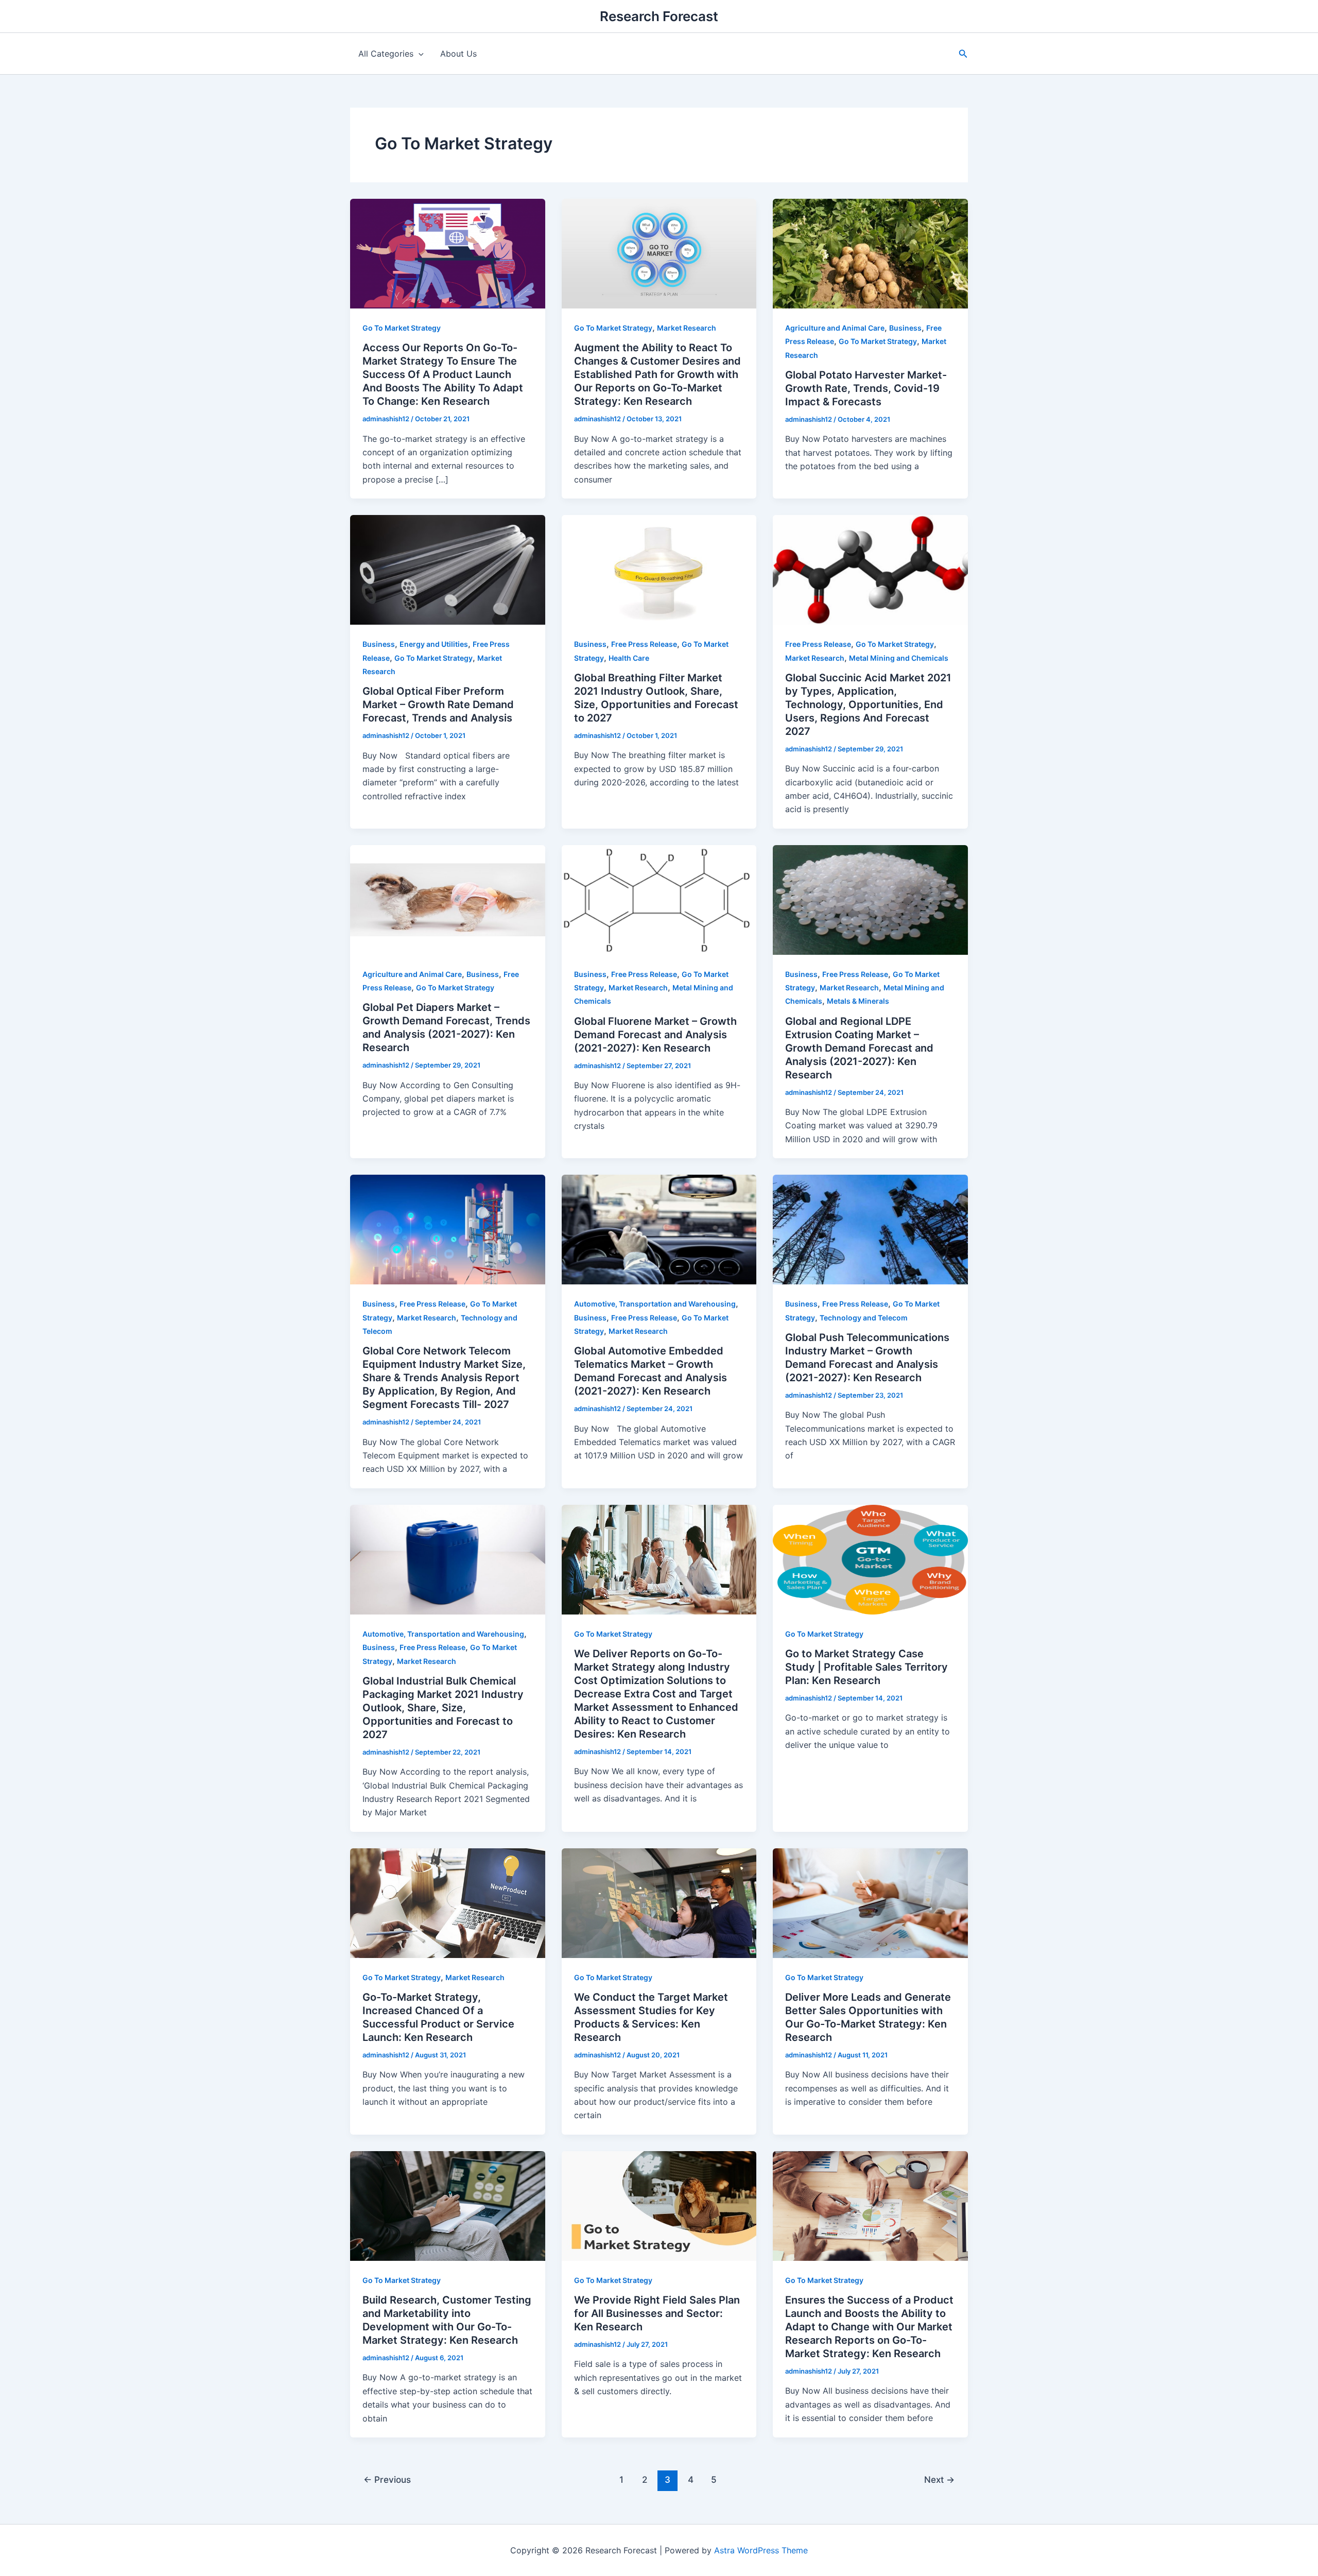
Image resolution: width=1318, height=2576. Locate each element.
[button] (963, 54)
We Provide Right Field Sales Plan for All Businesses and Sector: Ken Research (657, 2313)
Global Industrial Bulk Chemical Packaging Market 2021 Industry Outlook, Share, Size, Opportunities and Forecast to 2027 (443, 1708)
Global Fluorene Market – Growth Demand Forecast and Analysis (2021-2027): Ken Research (655, 1035)
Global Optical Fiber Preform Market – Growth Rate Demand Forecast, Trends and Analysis (438, 705)
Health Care (629, 658)
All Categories (386, 54)
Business (905, 328)
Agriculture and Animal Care (835, 328)
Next (939, 2479)
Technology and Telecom (864, 1318)
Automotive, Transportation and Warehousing (655, 1304)
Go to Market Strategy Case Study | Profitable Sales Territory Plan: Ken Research (866, 1667)
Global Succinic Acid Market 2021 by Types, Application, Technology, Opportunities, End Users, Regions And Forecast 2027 (868, 705)
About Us (458, 54)
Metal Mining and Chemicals (899, 658)
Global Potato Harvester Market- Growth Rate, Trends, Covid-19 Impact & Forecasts (866, 388)
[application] (419, 54)
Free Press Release (644, 644)
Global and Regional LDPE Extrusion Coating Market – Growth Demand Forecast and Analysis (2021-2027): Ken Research (859, 1048)
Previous (387, 2479)
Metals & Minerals (858, 1001)
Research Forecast (659, 16)
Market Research (687, 328)
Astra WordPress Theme (761, 2550)
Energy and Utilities (434, 644)
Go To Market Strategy (402, 328)
